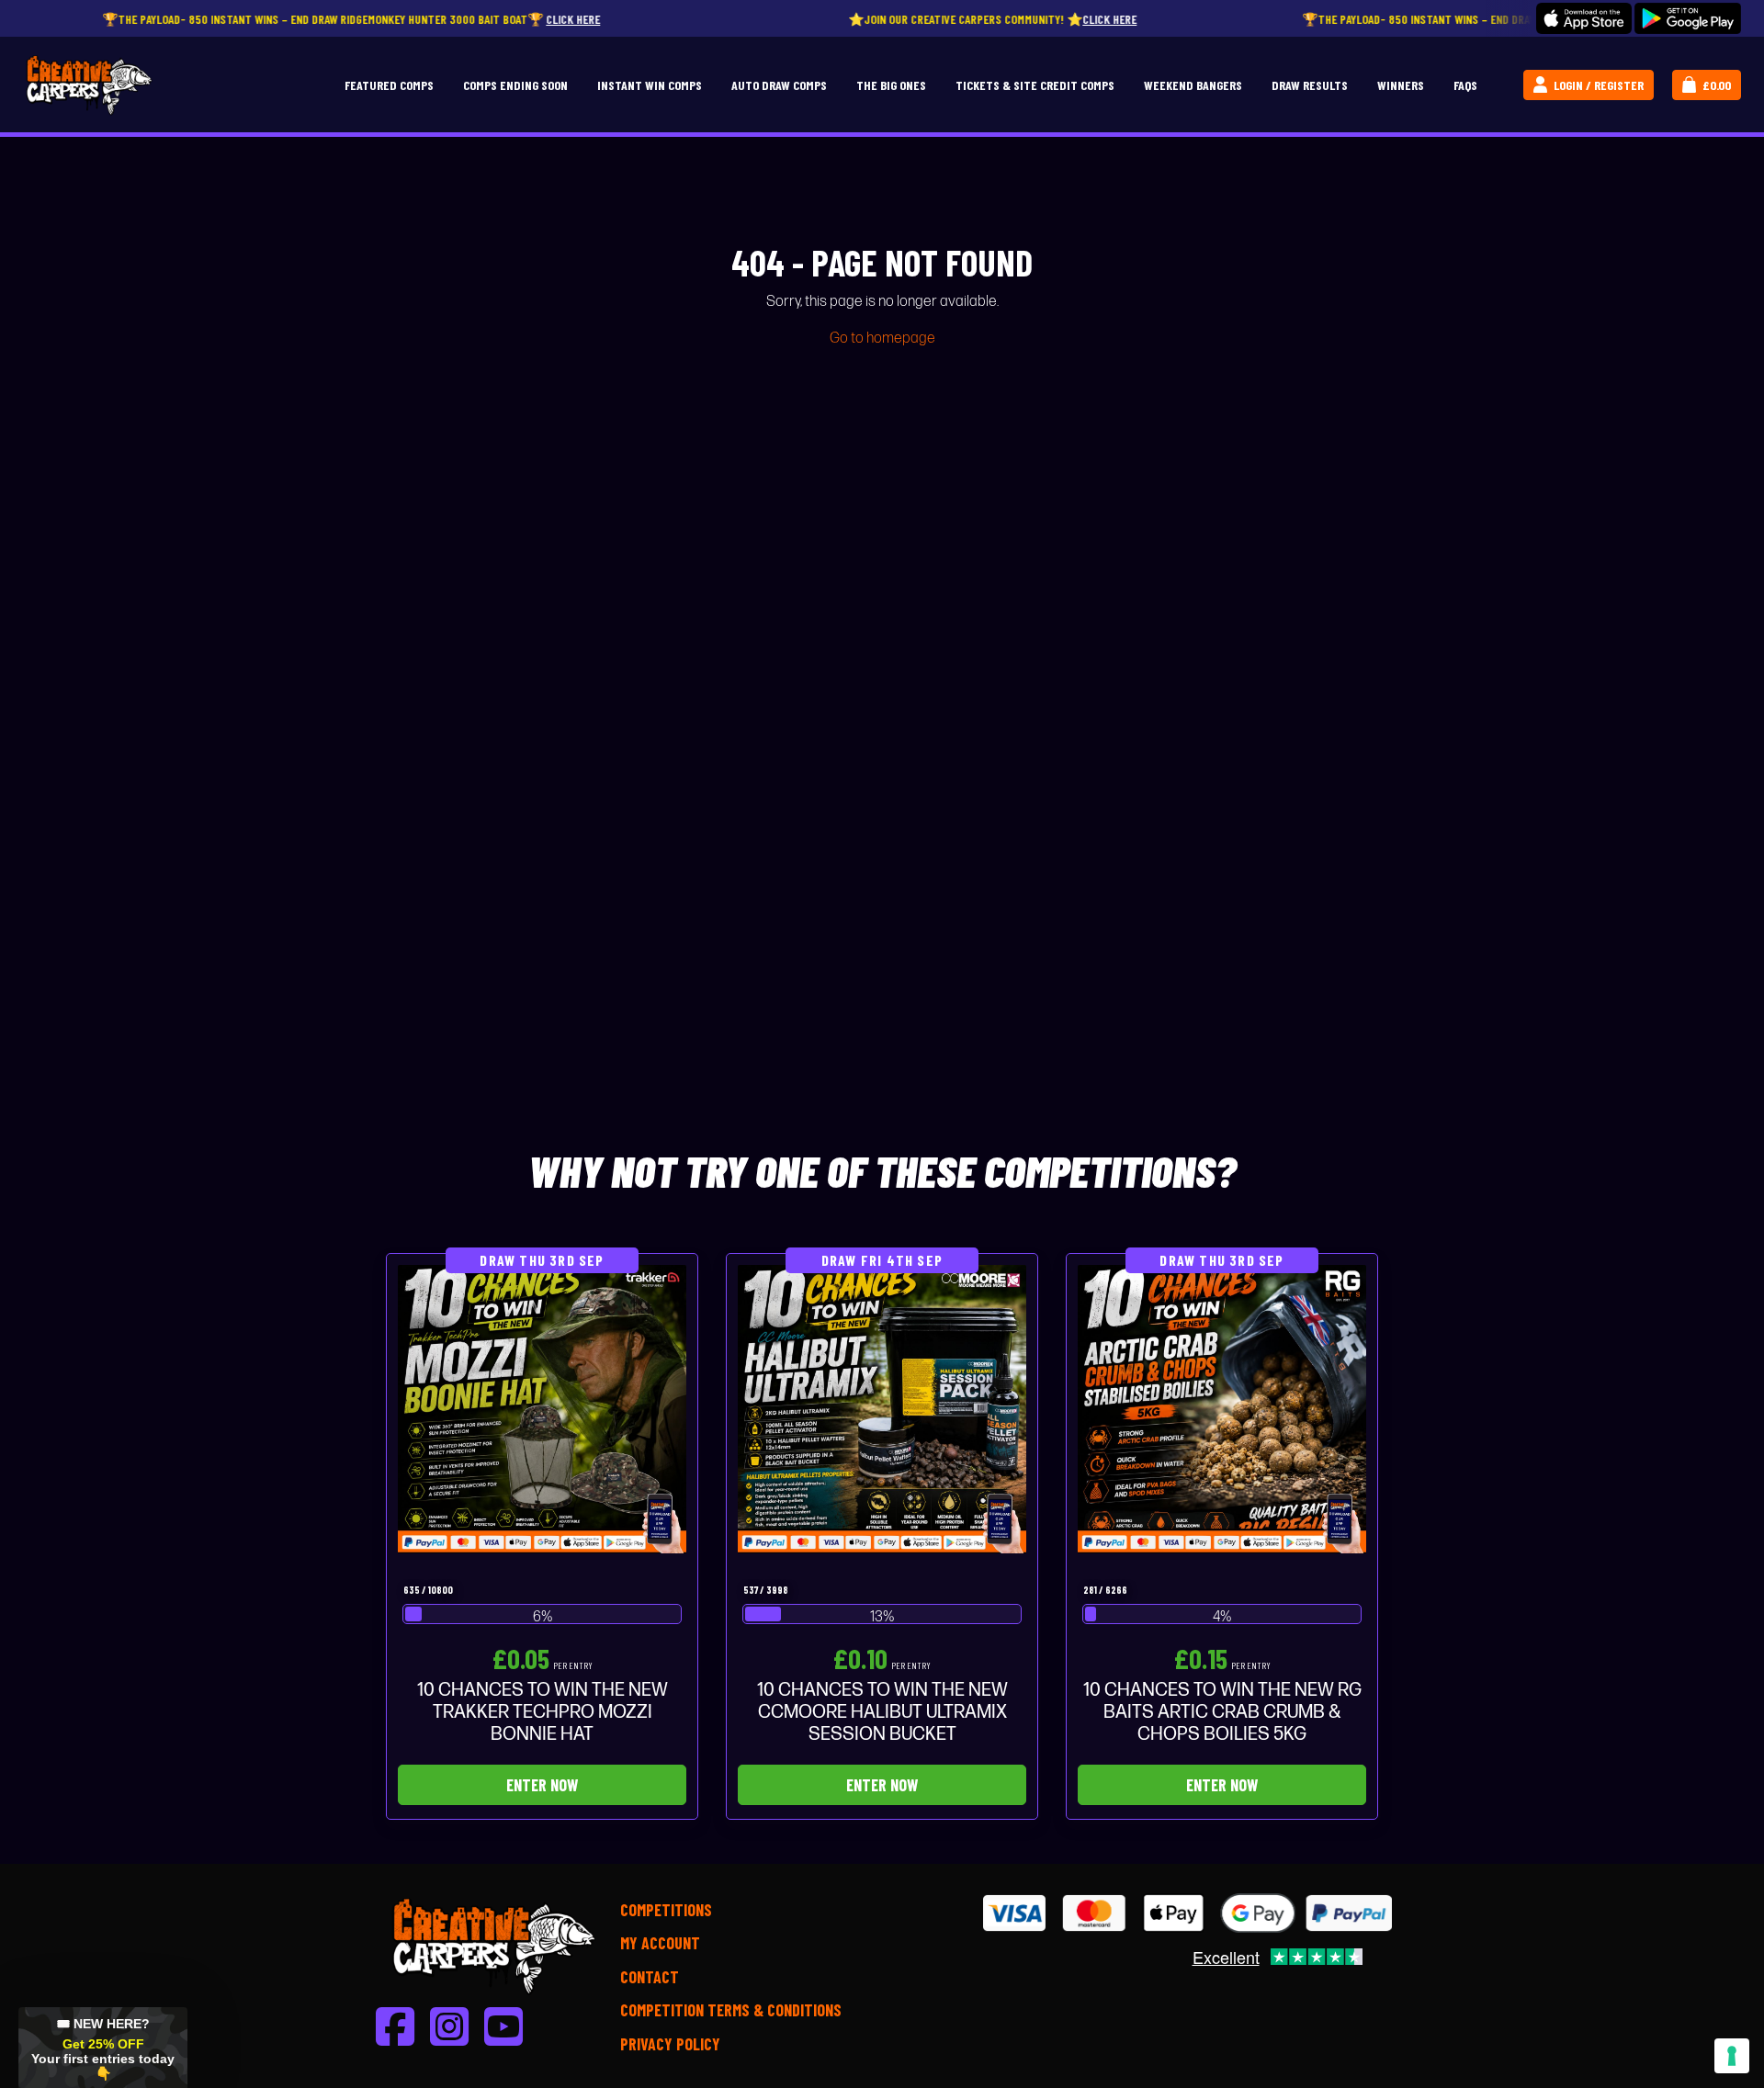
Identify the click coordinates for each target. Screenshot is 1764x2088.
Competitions (666, 1910)
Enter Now (542, 1785)
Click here (510, 19)
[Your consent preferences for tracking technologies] (1732, 2056)
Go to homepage (882, 339)
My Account (660, 1943)
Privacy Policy (670, 2044)
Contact (650, 1977)
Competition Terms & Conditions (731, 2010)
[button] (103, 2048)
